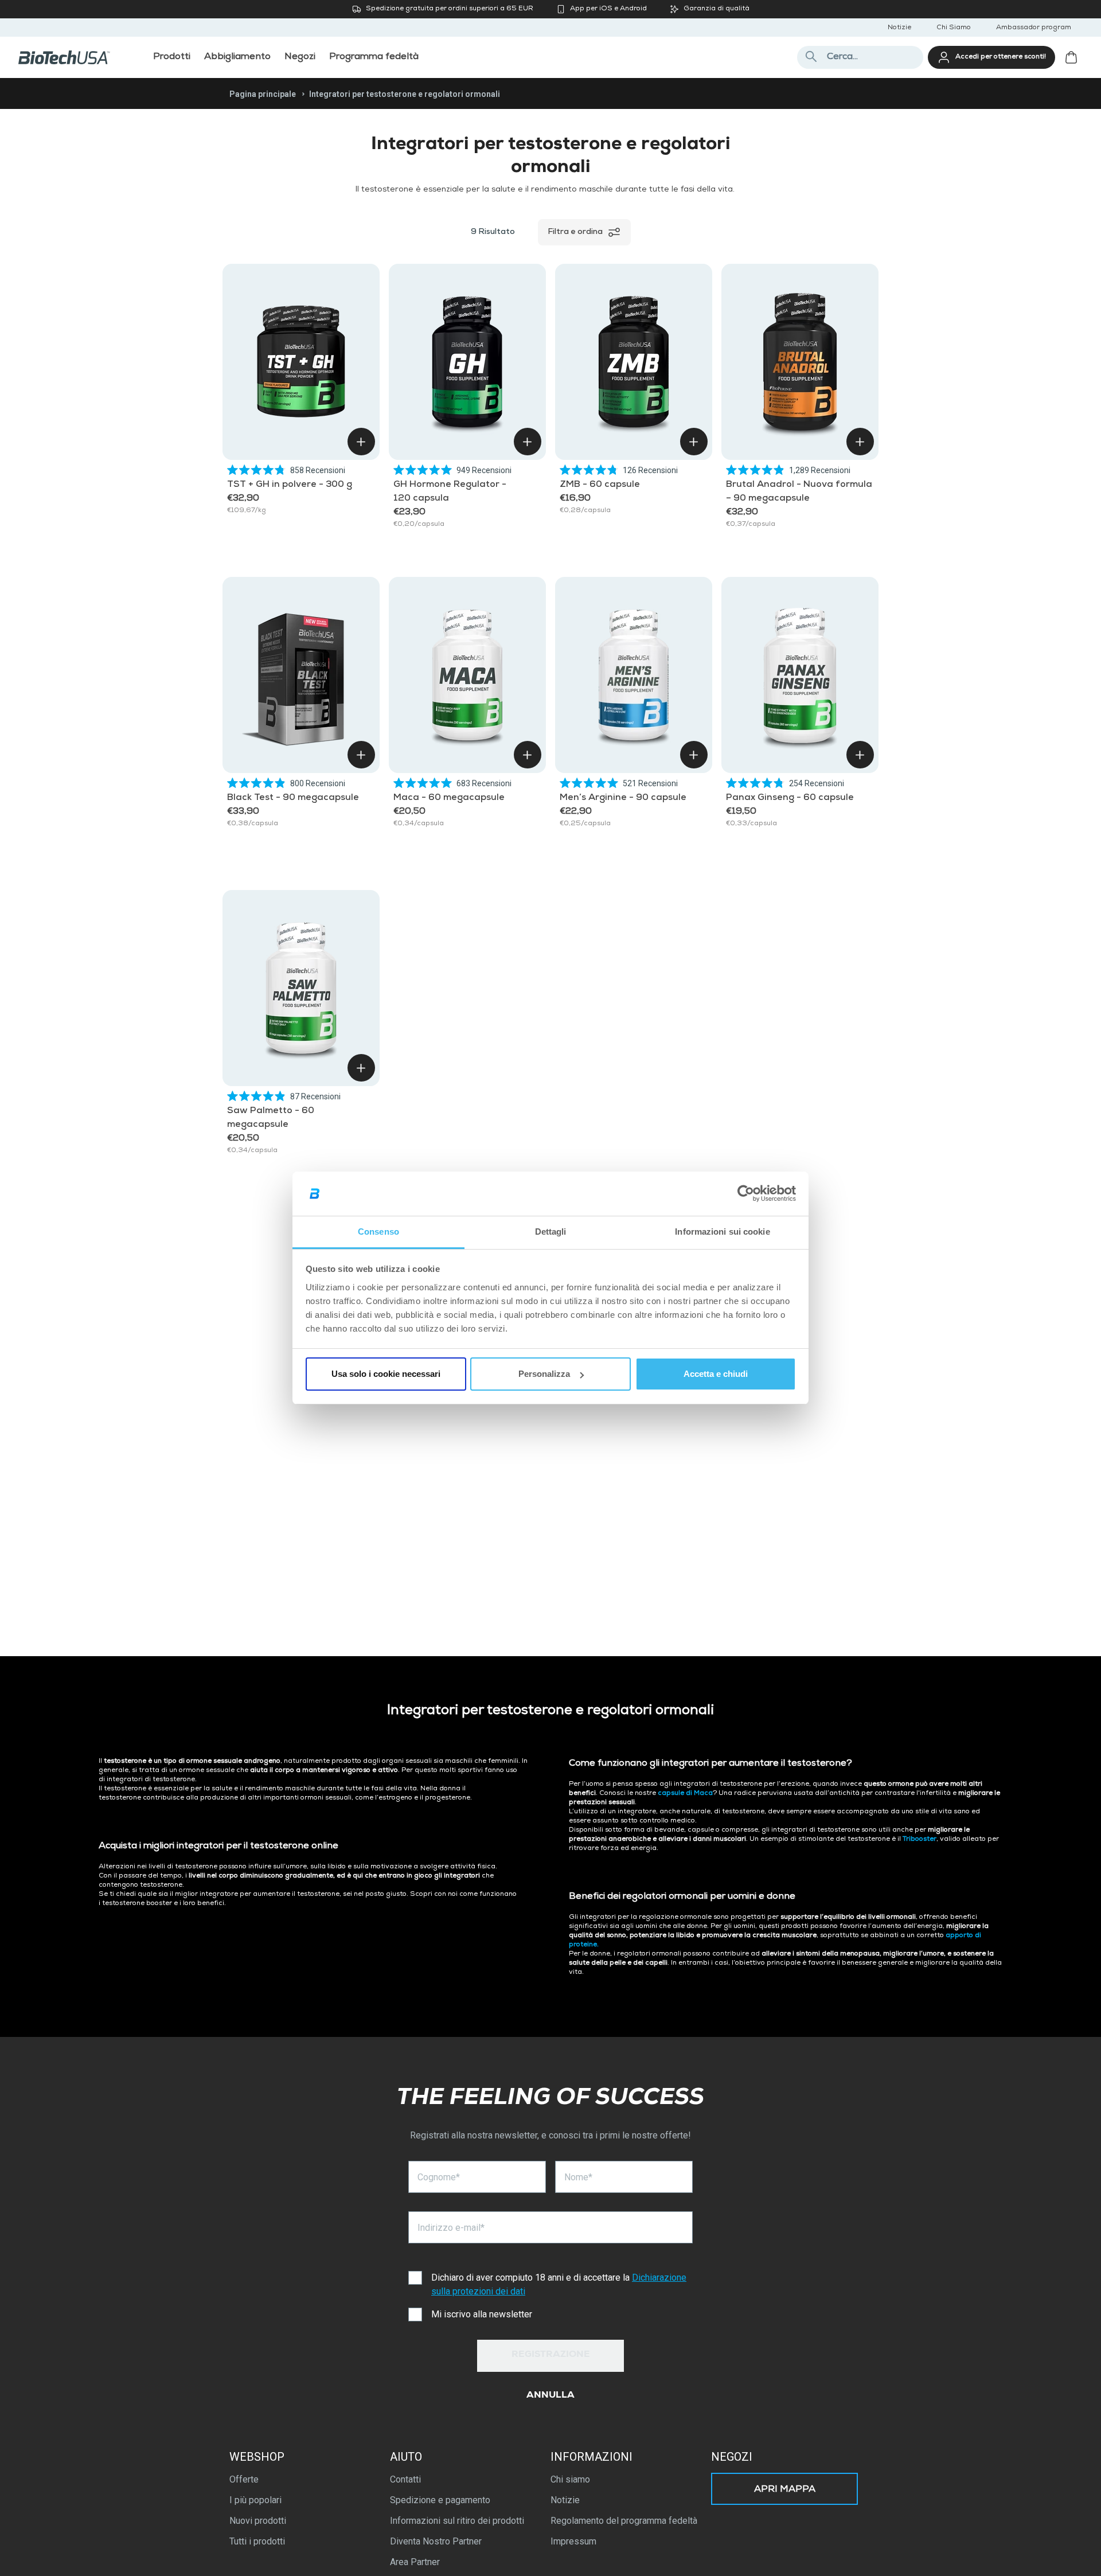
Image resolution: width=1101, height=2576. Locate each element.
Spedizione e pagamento (440, 2500)
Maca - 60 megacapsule (449, 798)
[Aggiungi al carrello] (361, 442)
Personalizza (544, 1374)
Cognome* (439, 2177)
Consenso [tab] (378, 1232)
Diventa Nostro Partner (436, 2541)
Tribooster (920, 1840)
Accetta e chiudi (716, 1374)
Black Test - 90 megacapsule (293, 798)
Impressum (573, 2541)
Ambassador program (1034, 28)
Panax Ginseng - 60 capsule (790, 798)
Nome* (578, 2177)
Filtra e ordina (575, 232)
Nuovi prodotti (258, 2521)
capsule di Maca (685, 1794)
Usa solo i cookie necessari (386, 1374)
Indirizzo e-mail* (451, 2228)
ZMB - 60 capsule (600, 485)
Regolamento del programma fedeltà (624, 2521)
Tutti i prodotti (257, 2541)
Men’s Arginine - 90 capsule (623, 798)
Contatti (405, 2479)
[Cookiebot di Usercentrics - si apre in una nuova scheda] (746, 1194)
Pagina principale (263, 94)
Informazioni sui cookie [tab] (722, 1232)
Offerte (244, 2479)
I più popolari (255, 2500)
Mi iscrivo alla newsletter (482, 2314)
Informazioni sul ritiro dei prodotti (457, 2521)
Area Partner (415, 2562)
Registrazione (551, 2355)
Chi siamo (570, 2479)
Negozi (732, 2457)
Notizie (899, 28)
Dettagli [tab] (551, 1232)
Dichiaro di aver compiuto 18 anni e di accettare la (559, 2284)
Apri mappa (785, 2490)
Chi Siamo (954, 28)
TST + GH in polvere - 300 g (290, 485)
